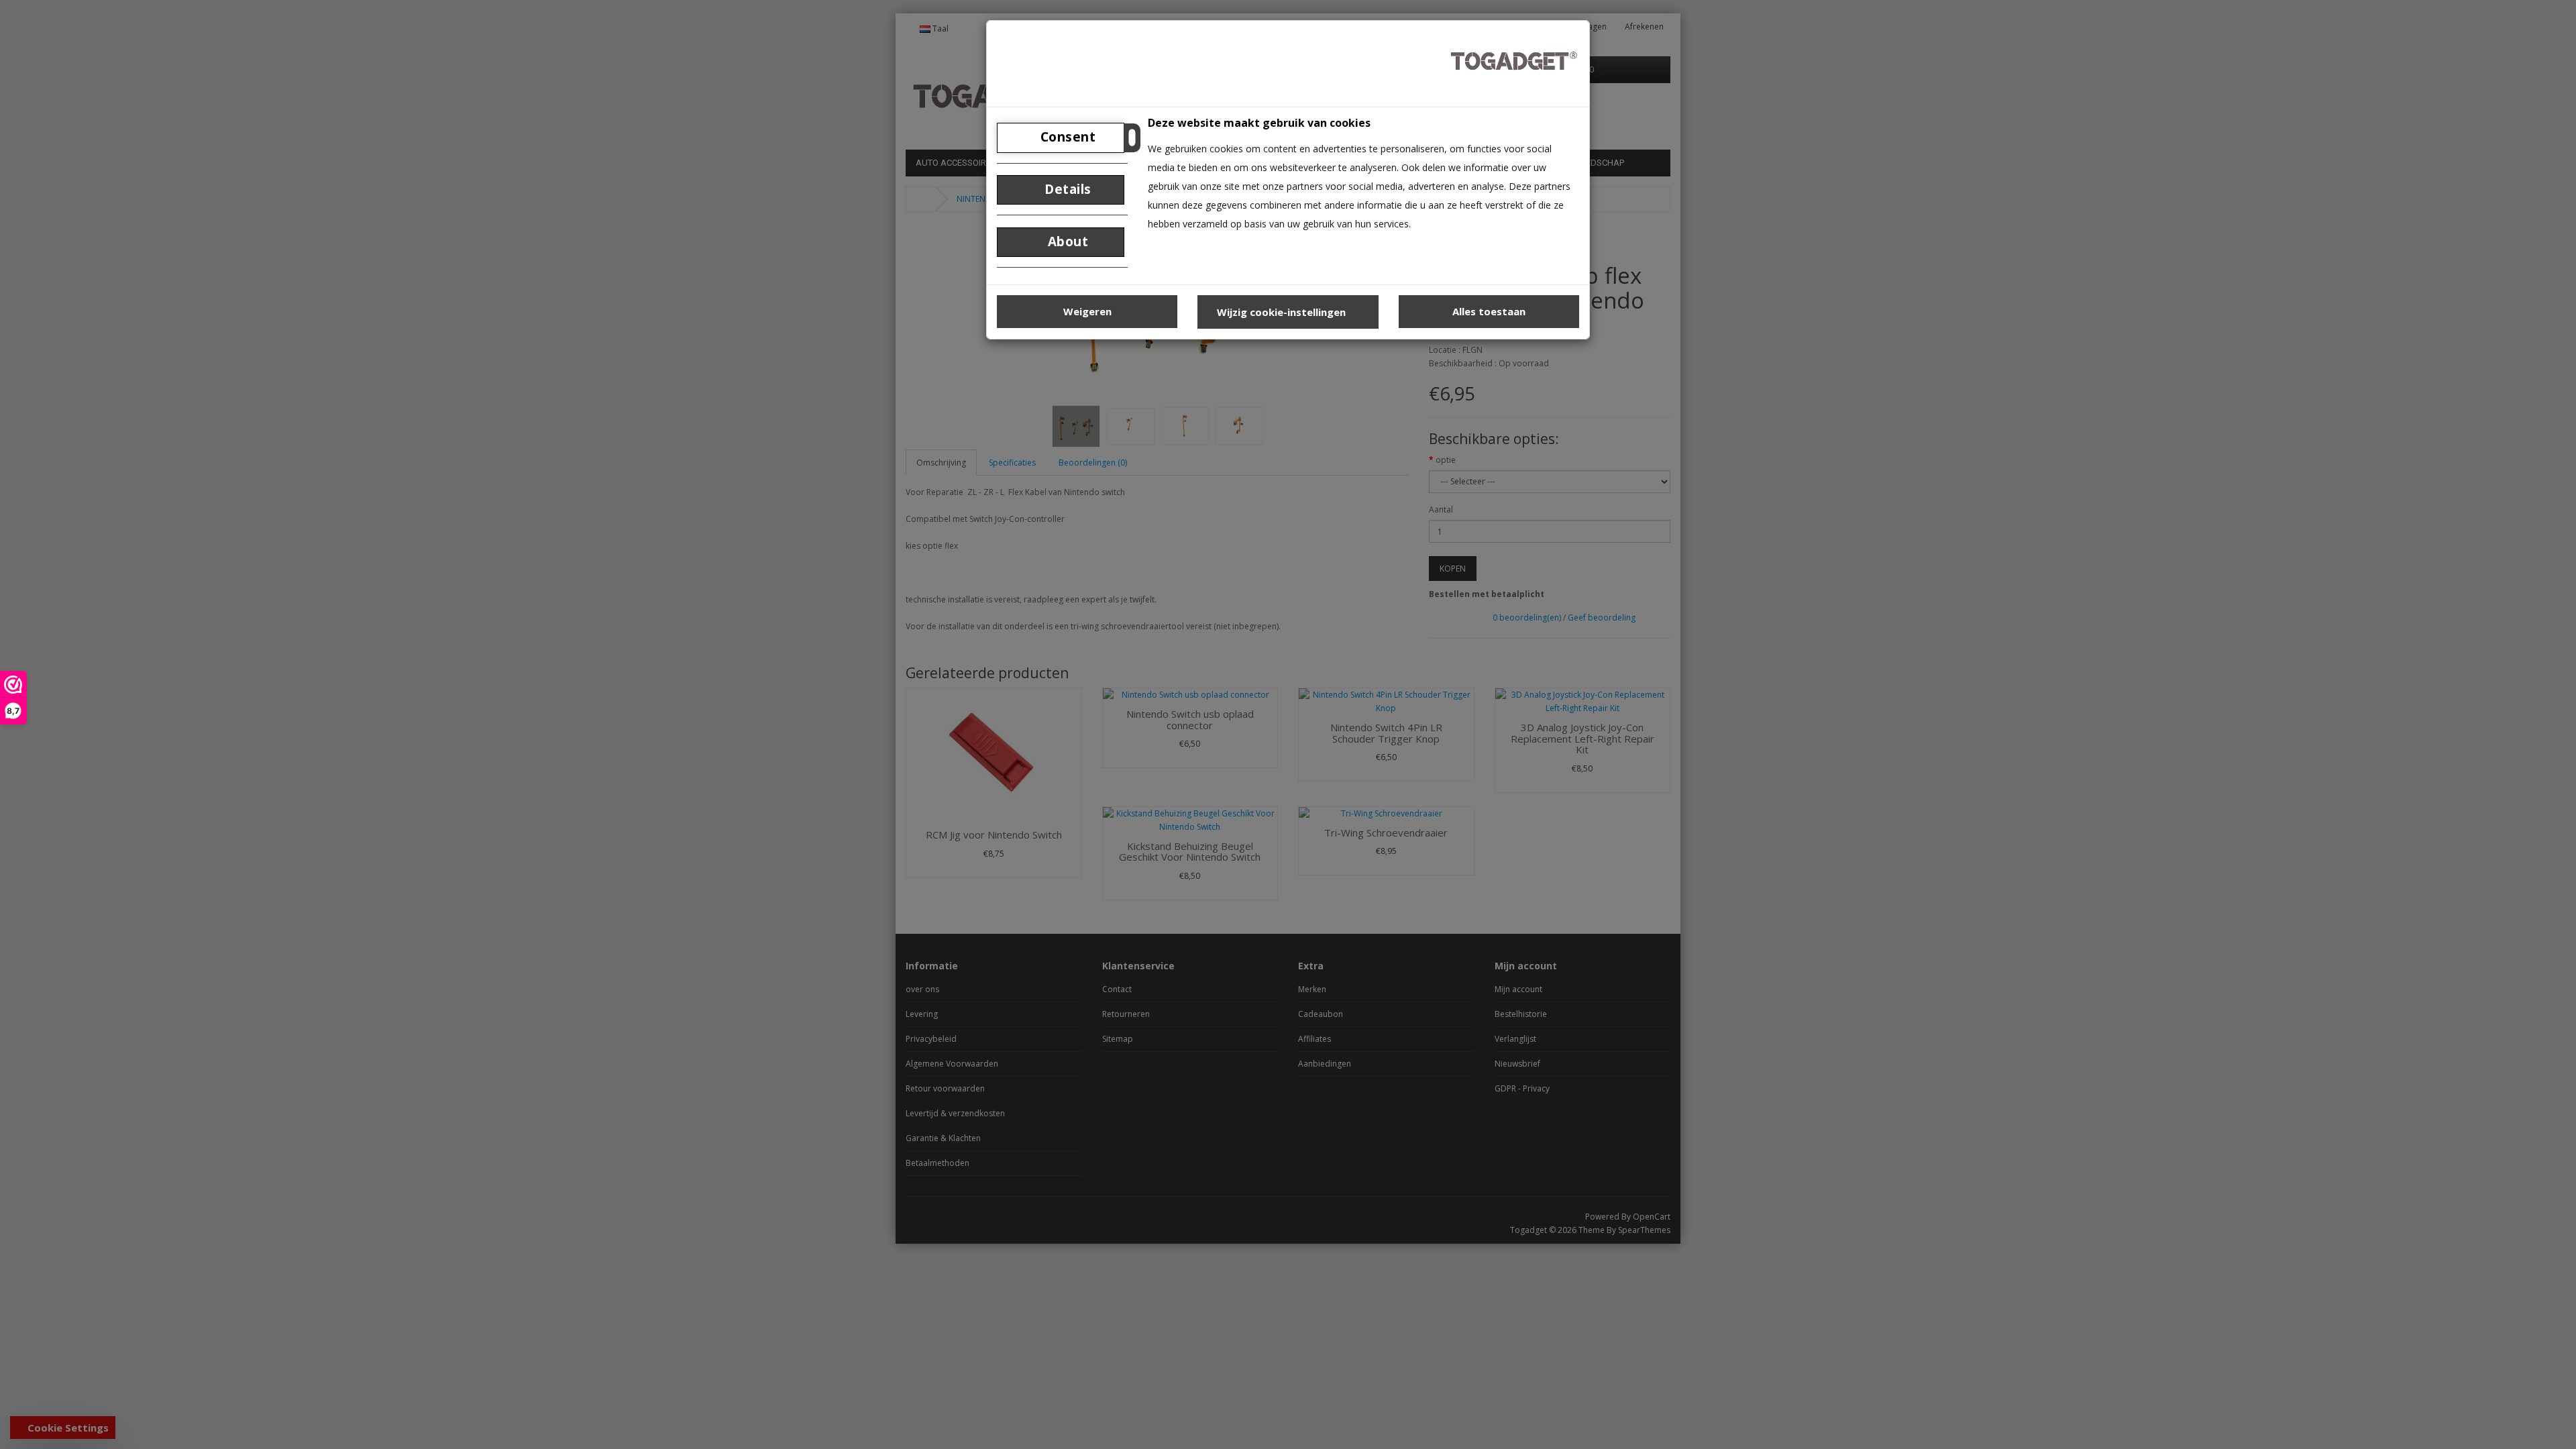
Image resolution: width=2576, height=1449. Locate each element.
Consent (1066, 137)
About (1066, 241)
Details (1066, 189)
